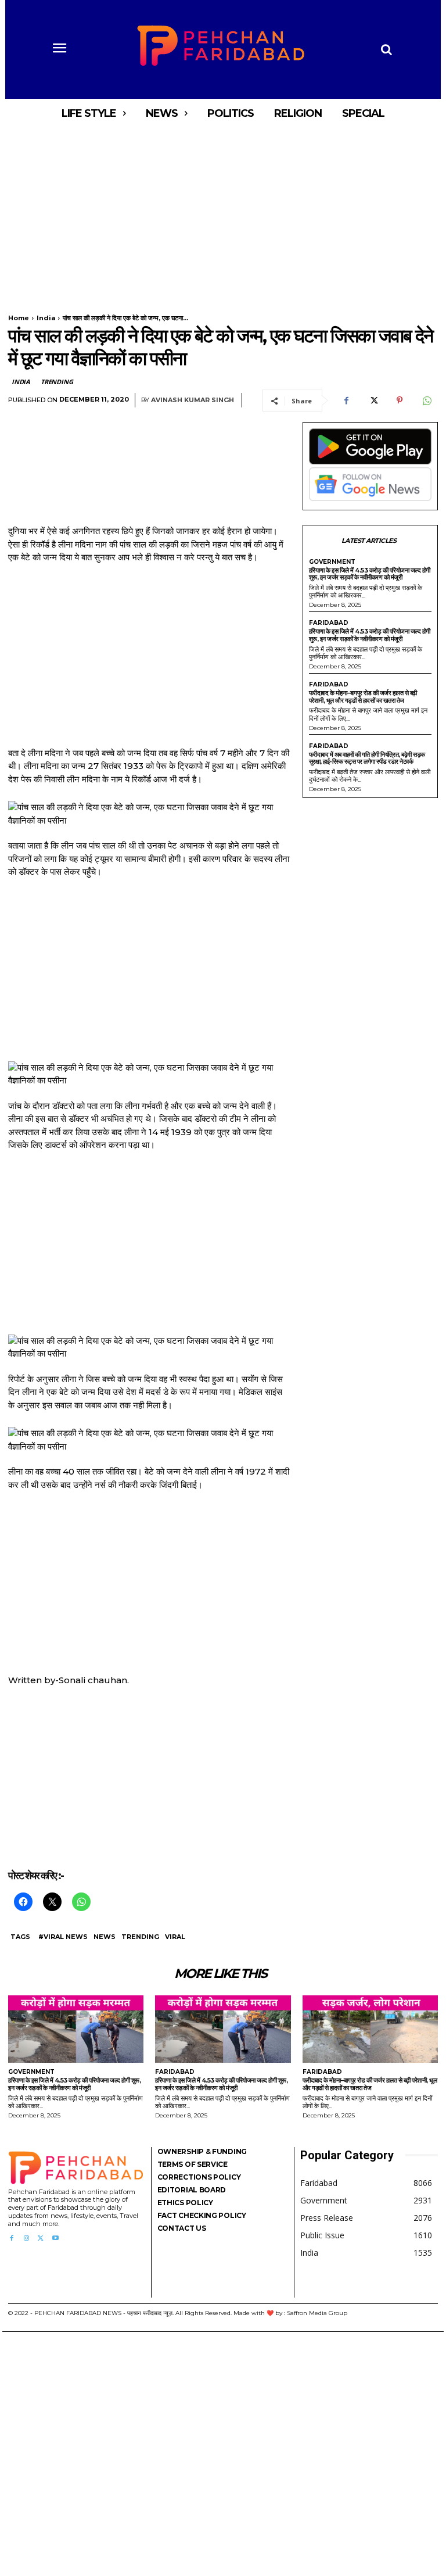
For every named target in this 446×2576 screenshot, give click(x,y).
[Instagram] (26, 2239)
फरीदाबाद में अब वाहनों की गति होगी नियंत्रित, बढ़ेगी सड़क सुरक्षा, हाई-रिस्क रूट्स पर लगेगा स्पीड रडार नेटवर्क (367, 758)
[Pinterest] (400, 400)
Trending (57, 382)
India (46, 318)
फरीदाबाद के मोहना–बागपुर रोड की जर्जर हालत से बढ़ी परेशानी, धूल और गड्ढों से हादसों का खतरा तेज (363, 697)
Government (332, 562)
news (105, 1937)
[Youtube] (55, 2239)
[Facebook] (346, 400)
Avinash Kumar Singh (193, 400)
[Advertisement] (223, 214)
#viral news (63, 1937)
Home (19, 318)
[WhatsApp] (426, 400)
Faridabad (329, 623)
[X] (373, 400)
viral (175, 1937)
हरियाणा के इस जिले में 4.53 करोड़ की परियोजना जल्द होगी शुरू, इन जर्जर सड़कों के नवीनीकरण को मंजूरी (370, 574)
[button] (386, 49)
